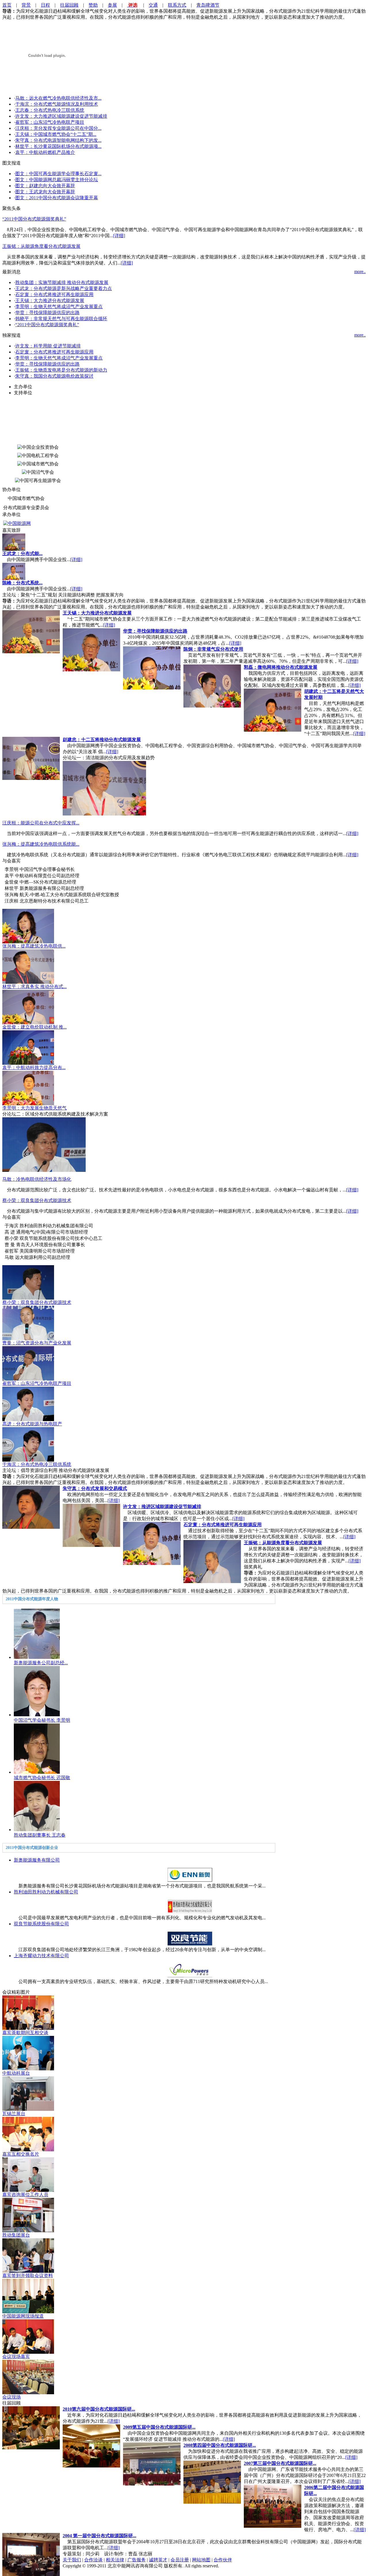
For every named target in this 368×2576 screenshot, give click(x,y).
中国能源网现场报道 (23, 2316)
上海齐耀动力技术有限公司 (41, 1956)
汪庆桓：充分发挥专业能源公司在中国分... (58, 128)
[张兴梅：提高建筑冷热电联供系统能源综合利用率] (28, 942)
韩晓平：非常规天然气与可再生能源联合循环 (61, 319)
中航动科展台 (16, 2073)
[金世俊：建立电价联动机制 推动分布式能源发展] (28, 1023)
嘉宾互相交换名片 (21, 2154)
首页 (7, 5)
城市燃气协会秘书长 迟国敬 (42, 1778)
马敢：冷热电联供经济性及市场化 (37, 1179)
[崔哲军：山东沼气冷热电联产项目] (28, 1379)
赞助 (93, 5)
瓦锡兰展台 (14, 2114)
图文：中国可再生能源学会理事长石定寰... (58, 174)
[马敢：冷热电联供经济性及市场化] (44, 1170)
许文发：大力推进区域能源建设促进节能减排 (61, 116)
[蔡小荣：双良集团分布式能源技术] (28, 1298)
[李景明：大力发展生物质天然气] (28, 1104)
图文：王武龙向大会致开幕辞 (45, 192)
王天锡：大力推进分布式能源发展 (50, 300)
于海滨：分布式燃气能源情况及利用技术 (57, 104)
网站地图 (201, 2560)
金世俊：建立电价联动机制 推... (34, 1027)
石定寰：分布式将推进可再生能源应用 (54, 294)
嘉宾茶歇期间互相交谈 (25, 2033)
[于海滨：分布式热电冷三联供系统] (28, 1460)
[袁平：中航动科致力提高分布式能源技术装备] (28, 1063)
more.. (360, 271)
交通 (153, 5)
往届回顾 (69, 5)
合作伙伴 (223, 2560)
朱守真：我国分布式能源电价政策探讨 (54, 376)
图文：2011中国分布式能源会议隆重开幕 (57, 198)
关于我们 (72, 2560)
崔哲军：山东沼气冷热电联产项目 (50, 122)
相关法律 (115, 2560)
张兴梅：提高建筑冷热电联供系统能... (41, 844)
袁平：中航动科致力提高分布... (34, 1067)
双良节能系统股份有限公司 (41, 1924)
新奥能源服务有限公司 (37, 1860)
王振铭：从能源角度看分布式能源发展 (41, 246)
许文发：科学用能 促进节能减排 (48, 346)
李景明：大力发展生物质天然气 (34, 1108)
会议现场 (11, 2397)
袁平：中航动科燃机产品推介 (45, 152)
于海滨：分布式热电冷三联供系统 (37, 1464)
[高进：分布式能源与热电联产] (28, 1420)
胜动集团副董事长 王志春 (40, 1835)
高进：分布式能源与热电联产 (32, 1424)
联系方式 (177, 5)
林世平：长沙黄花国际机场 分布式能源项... (58, 146)
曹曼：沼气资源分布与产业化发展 (37, 1343)
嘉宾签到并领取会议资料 (28, 2276)
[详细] (119, 236)
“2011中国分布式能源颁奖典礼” (34, 219)
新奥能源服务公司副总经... (41, 1663)
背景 (26, 5)
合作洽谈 (93, 2560)
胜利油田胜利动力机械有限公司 (46, 1892)
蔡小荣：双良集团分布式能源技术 (37, 1200)
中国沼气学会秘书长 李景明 (42, 1720)
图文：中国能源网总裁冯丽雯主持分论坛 (57, 180)
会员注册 (180, 2560)
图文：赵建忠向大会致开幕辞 (45, 186)
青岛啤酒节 (208, 5)
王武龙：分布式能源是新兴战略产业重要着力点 (64, 288)
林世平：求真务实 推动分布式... (34, 986)
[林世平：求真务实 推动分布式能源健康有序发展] (28, 982)
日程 (45, 5)
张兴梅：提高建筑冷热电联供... (34, 946)
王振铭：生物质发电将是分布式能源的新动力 (61, 370)
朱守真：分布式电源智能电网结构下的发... (58, 140)
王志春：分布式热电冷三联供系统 (50, 110)
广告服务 (137, 2560)
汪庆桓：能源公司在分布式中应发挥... (41, 823)
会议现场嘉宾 (16, 2356)
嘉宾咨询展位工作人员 (25, 2195)
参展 (112, 5)
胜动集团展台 (16, 2235)
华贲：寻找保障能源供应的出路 (47, 313)
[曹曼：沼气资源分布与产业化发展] (28, 1339)
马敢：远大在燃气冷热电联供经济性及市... (58, 98)
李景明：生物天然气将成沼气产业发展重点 (59, 307)
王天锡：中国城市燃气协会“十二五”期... (56, 134)
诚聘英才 (158, 2560)
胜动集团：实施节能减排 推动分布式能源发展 (62, 282)
